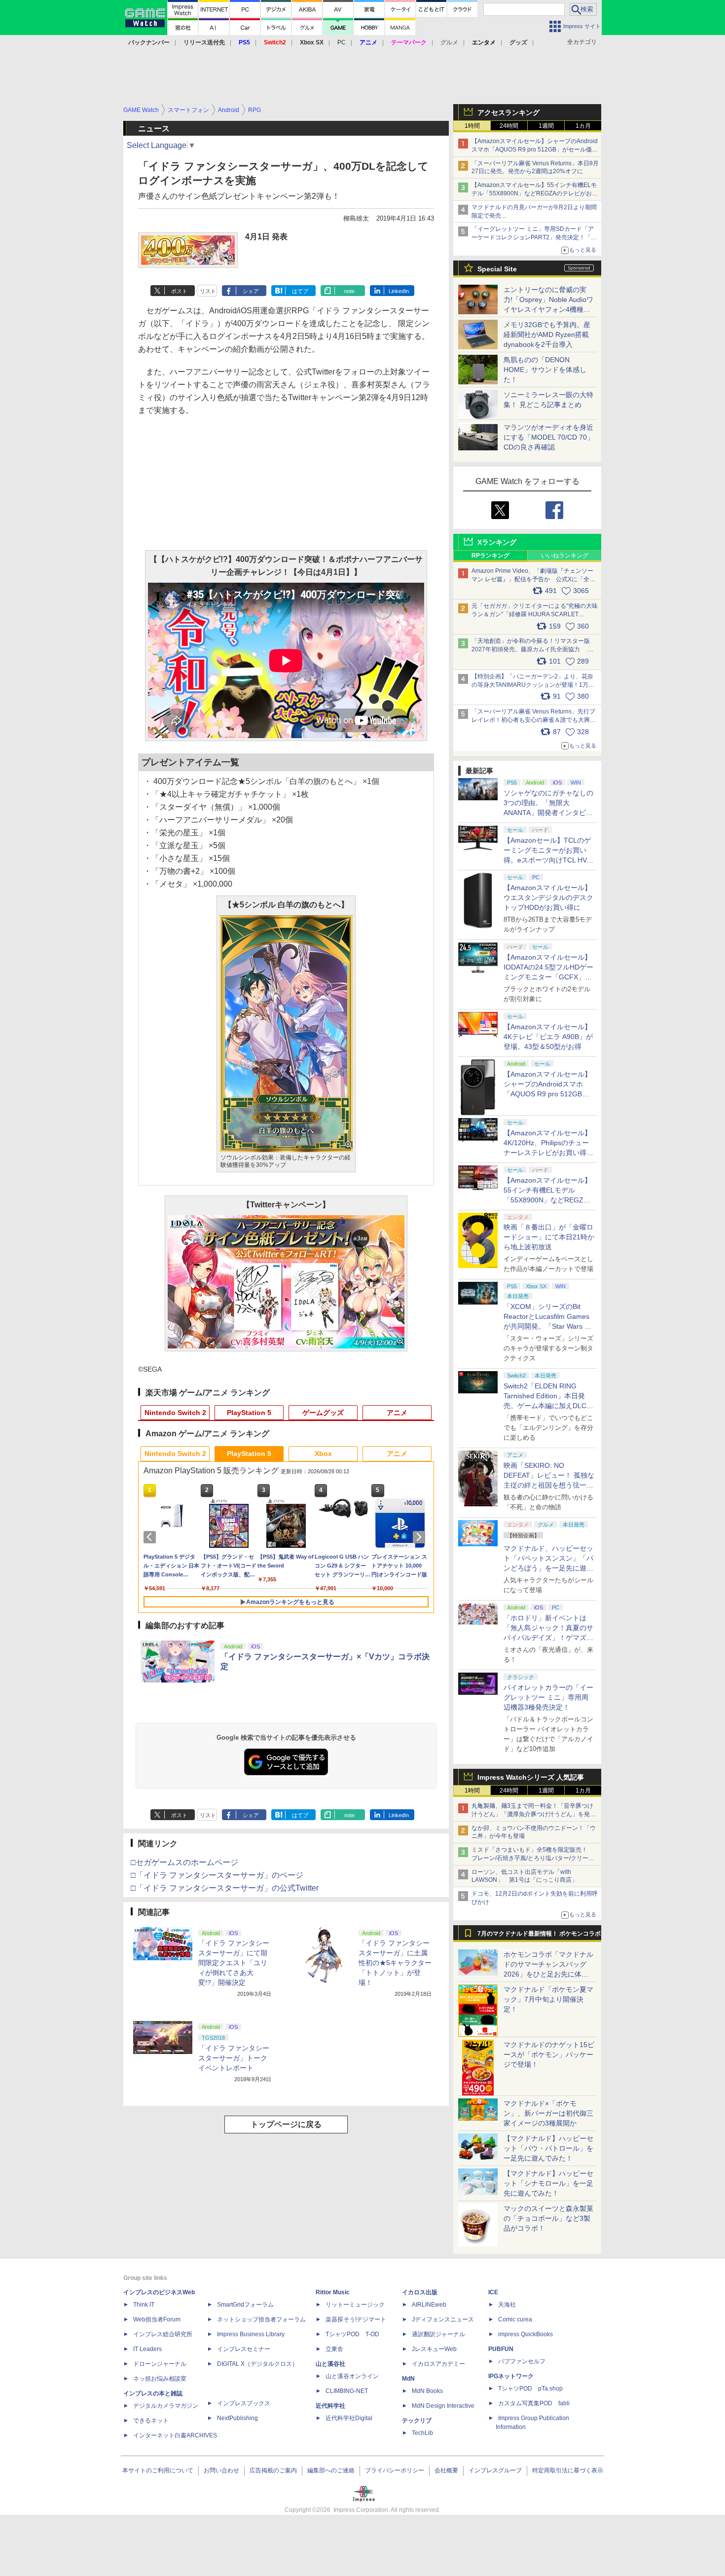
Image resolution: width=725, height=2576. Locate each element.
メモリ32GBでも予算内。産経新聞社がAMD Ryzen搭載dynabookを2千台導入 (547, 335)
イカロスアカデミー (438, 2364)
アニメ (397, 1413)
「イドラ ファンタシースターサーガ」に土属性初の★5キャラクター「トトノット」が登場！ (395, 1963)
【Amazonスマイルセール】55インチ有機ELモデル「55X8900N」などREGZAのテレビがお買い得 (535, 193)
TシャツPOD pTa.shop (530, 2389)
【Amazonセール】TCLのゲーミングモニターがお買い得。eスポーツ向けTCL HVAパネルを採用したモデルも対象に (548, 860)
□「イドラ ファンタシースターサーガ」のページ (217, 1875)
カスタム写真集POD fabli (534, 2403)
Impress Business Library (251, 2334)
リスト (208, 291)
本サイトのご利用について (158, 2470)
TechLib (422, 2433)
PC (342, 42)
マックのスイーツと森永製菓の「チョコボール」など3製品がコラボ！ (548, 2218)
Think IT (144, 2305)
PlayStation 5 (249, 1413)
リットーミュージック (355, 2305)
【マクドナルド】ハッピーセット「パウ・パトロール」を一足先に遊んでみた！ (548, 2148)
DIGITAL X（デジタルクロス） (257, 2364)
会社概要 (446, 2470)
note (349, 291)
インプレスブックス (244, 2403)
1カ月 (583, 126)
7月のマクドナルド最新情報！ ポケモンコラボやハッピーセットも (539, 1936)
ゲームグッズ (323, 1413)
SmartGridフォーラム (245, 2305)
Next (421, 1537)
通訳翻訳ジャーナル (438, 2334)
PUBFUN (501, 2349)
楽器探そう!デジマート (356, 2319)
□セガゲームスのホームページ (184, 1862)
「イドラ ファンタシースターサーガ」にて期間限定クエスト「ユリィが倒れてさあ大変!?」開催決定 (234, 1963)
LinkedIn (399, 291)
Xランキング (497, 542)
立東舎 (334, 2349)
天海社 (507, 2305)
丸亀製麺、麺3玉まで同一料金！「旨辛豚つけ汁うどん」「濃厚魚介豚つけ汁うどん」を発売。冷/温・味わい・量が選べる (532, 1814)
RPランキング (490, 556)
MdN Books (427, 2391)
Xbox (323, 1454)
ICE (493, 2292)
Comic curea (515, 2319)
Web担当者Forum (157, 2319)
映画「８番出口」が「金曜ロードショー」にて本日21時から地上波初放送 (549, 1237)
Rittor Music (333, 2292)
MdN (408, 2379)
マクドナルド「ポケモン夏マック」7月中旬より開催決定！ (548, 1999)
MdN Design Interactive (443, 2406)
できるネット (151, 2421)
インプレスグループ (495, 2470)
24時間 (509, 126)
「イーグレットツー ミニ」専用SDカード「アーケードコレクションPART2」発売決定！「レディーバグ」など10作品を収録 (534, 237)
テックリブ (417, 2421)
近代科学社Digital (349, 2418)
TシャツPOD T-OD (352, 2334)
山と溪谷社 (330, 2364)
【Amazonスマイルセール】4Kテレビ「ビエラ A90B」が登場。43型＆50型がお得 (548, 1037)
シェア (251, 291)
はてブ (300, 291)
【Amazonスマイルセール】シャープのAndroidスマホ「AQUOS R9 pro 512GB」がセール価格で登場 (535, 149)
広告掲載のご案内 (273, 2470)
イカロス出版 (420, 2292)
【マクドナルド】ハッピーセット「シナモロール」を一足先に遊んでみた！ (548, 2183)
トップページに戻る (286, 2124)
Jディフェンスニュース (443, 2319)
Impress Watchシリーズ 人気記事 (531, 1777)
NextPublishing (237, 2418)
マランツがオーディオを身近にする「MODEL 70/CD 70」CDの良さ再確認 (549, 437)
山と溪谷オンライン (352, 2376)
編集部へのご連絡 (331, 2470)
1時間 (472, 126)
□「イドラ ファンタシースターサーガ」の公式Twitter (225, 1888)
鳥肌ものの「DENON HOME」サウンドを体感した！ (545, 370)
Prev (151, 1537)
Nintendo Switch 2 (175, 1413)
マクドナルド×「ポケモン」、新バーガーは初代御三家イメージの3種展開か (548, 2113)
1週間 (546, 126)
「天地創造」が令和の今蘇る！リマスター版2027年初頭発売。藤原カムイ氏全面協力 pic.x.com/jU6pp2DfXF (531, 649)
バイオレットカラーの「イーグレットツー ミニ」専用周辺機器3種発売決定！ (548, 1697)
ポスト (179, 291)
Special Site (497, 269)
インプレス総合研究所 (163, 2334)
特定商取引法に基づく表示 (568, 2470)
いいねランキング (565, 556)
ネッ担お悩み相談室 (160, 2379)
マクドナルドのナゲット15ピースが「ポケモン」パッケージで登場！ (549, 2054)
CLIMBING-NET (347, 2391)
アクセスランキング (508, 112)
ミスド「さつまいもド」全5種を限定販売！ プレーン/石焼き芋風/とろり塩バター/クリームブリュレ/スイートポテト (533, 1858)
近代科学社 (330, 2406)
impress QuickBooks (526, 2334)
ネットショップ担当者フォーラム (261, 2319)
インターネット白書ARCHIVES (175, 2435)
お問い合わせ (221, 2470)
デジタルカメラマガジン (166, 2406)
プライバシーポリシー (395, 2470)
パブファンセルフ (522, 2361)
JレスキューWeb (434, 2349)
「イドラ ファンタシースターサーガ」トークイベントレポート (234, 2058)
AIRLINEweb (429, 2305)
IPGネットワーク (511, 2376)
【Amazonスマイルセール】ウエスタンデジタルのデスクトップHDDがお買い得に (548, 897)
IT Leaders (147, 2349)
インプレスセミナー (244, 2349)
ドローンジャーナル (160, 2364)
